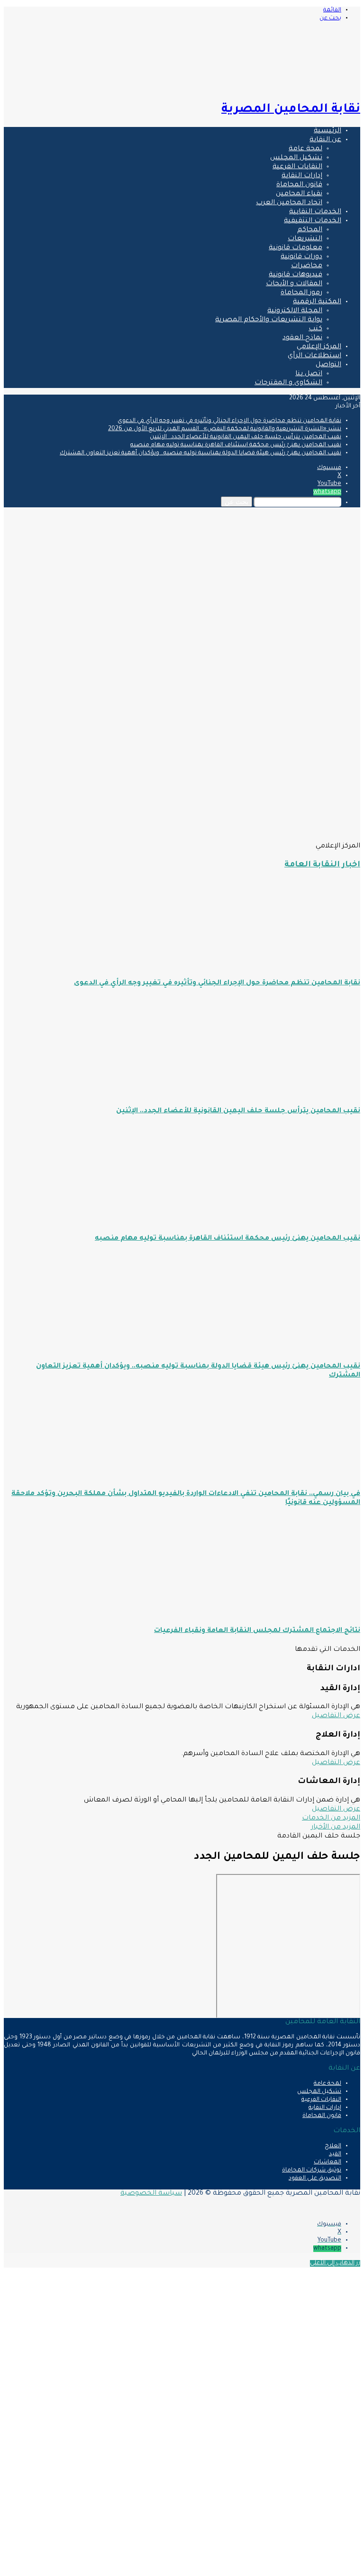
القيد (335, 2154)
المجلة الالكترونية (295, 311)
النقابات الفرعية (297, 167)
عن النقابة (325, 140)
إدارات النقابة (302, 176)
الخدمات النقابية (315, 212)
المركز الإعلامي (319, 347)
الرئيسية (328, 131)
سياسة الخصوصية (151, 2194)
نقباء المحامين (299, 194)
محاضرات (307, 266)
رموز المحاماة (301, 293)
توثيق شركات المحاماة (312, 2171)
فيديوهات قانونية (296, 275)
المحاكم (310, 230)
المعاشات (328, 2162)
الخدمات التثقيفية (313, 221)
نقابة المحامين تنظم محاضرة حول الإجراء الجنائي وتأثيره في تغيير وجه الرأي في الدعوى (229, 421)
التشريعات (305, 239)
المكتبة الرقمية (317, 302)
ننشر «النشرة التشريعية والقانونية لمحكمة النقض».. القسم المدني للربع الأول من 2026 (225, 429)
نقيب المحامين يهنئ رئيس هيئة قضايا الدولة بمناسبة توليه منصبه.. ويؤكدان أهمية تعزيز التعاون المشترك (200, 453)
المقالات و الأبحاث (294, 284)
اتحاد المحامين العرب (289, 203)
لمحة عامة (305, 149)
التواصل (328, 365)
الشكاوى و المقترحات (288, 383)
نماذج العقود (302, 338)
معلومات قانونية (296, 248)
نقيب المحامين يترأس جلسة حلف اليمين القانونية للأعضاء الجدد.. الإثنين (246, 437)
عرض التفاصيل (336, 1716)
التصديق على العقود (315, 2179)
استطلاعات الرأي (314, 356)
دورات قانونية (301, 257)
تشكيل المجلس (296, 158)
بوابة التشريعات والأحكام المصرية (269, 320)
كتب (315, 329)
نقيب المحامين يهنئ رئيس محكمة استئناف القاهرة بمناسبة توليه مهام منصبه (236, 445)
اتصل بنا (309, 374)
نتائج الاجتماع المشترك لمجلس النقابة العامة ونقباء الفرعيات (257, 1631)
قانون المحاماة (299, 185)
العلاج (333, 2146)
